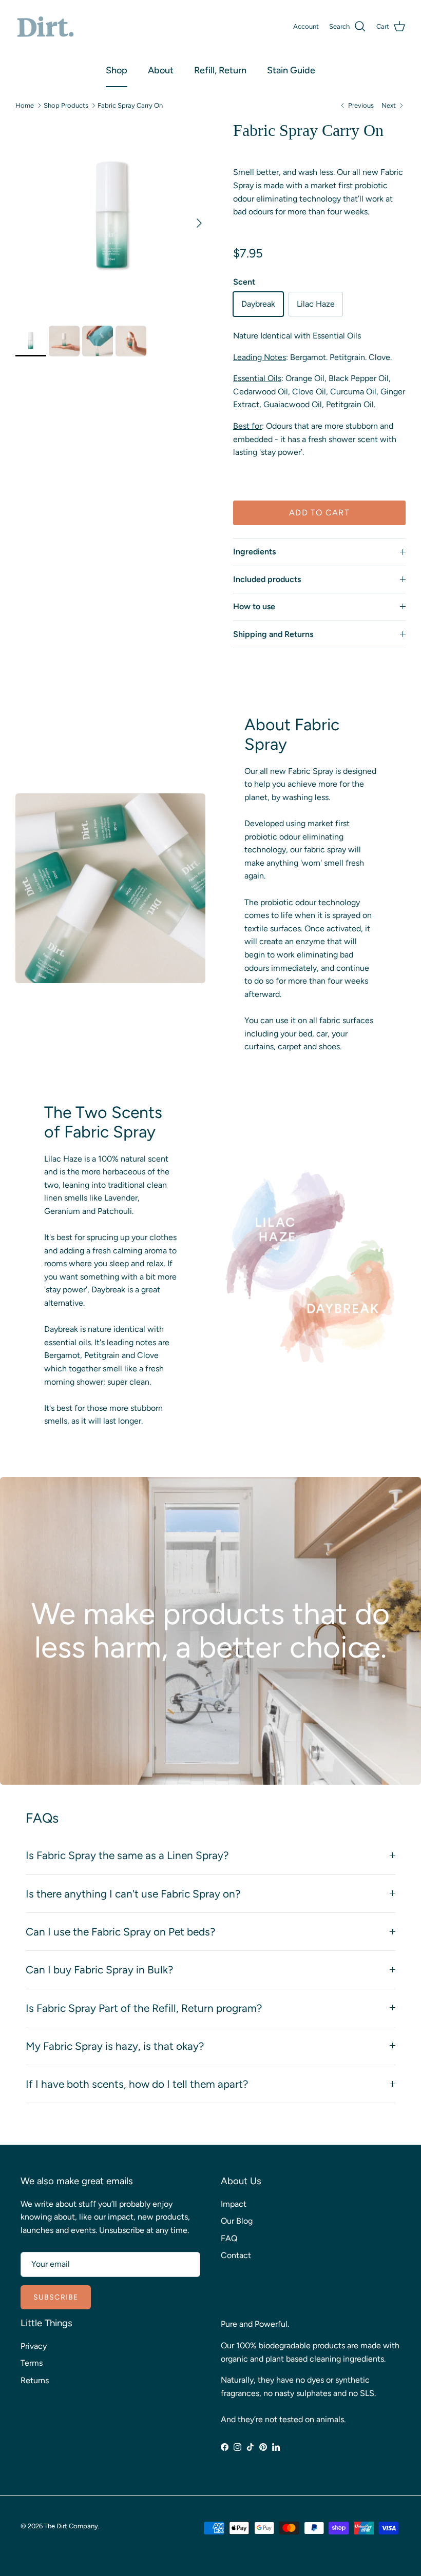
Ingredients (254, 552)
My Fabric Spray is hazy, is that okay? (115, 2046)
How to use (254, 606)
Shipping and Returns (273, 634)
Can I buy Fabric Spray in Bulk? (99, 1970)
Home (25, 105)
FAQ (229, 2238)
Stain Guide (291, 70)
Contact (236, 2255)
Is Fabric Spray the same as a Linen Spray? (127, 1855)
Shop (117, 70)
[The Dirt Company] (45, 27)
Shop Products (66, 105)
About (161, 70)
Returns (35, 2380)
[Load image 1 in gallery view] (113, 218)
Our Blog (237, 2221)
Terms (32, 2363)
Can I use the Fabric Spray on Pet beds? (120, 1932)
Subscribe (56, 2297)
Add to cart (319, 513)
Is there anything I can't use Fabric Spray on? (133, 1894)
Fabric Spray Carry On (130, 105)
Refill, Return (220, 70)
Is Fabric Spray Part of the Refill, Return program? (144, 2008)
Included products (267, 579)
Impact (234, 2204)
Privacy (34, 2346)
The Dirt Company (71, 2526)
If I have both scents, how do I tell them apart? (137, 2084)
